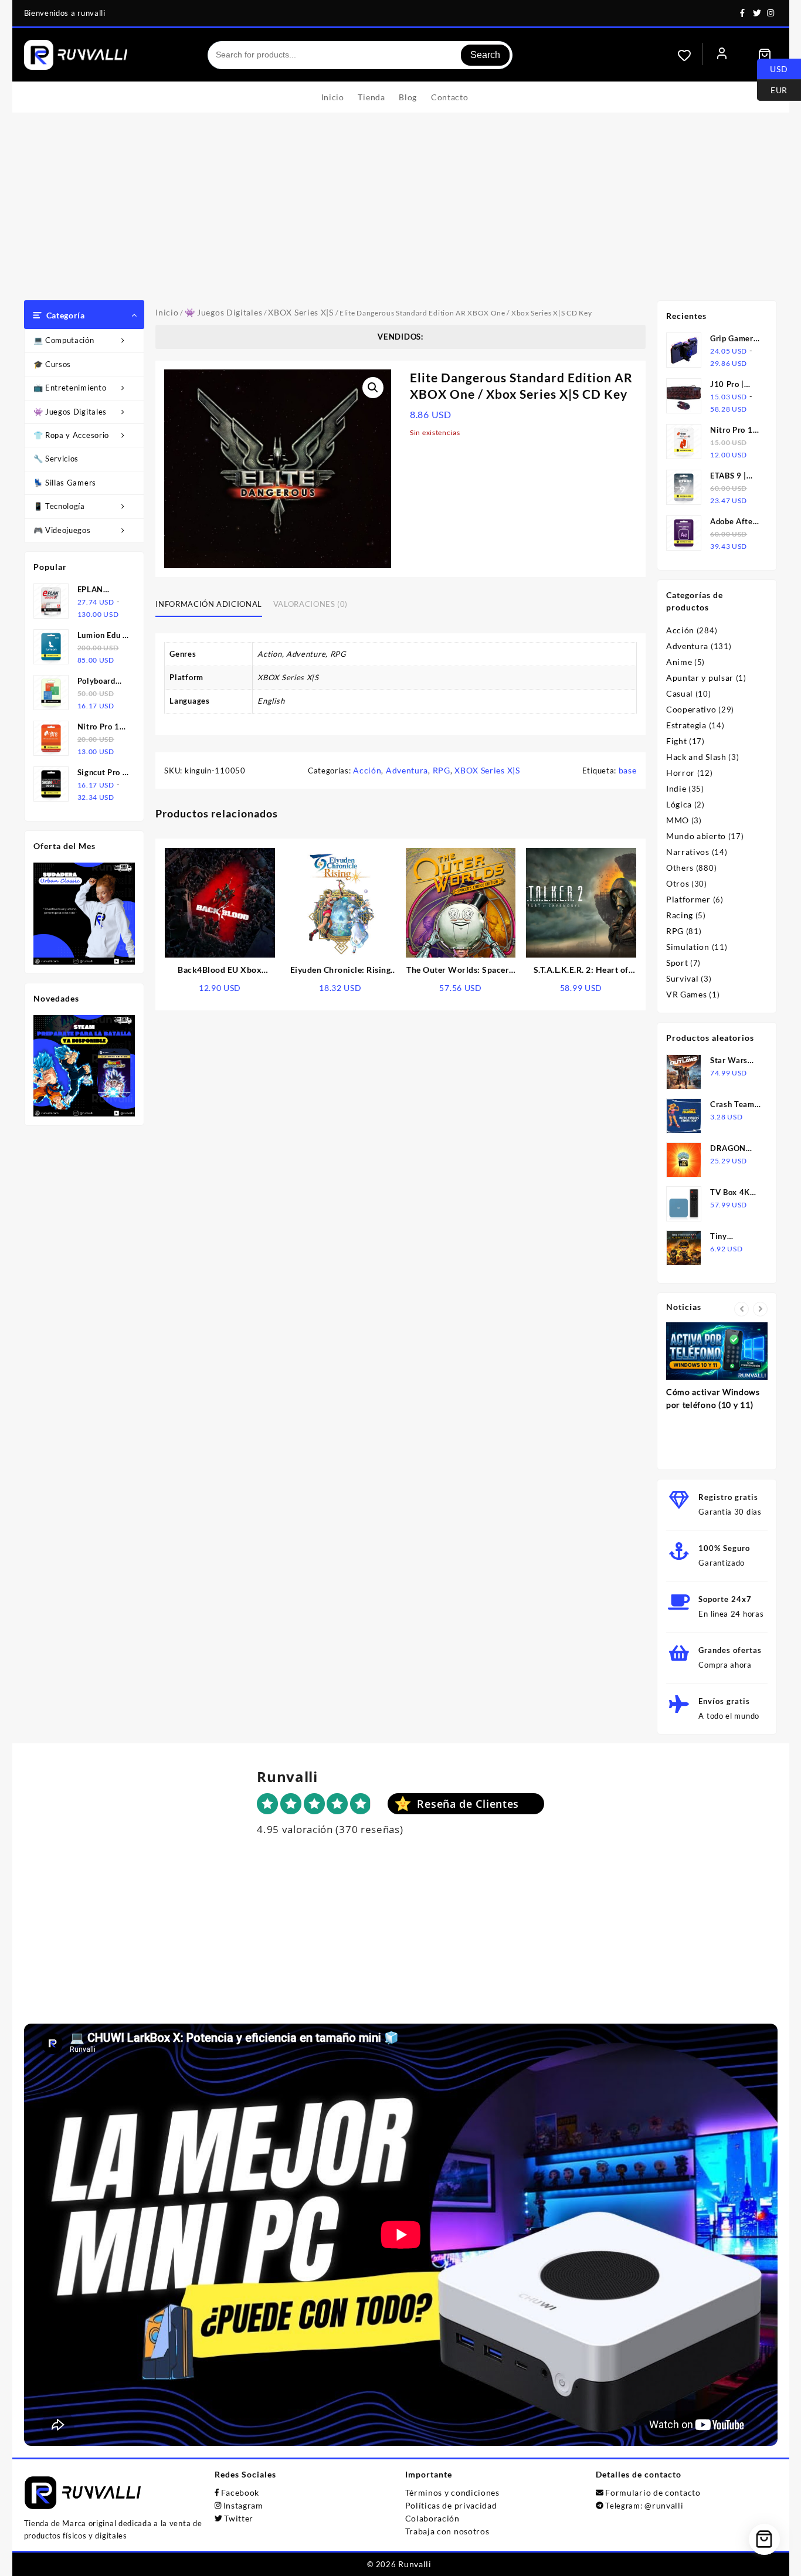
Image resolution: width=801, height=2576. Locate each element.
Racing (680, 915)
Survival (683, 978)
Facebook (240, 2492)
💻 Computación (64, 340)
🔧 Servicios (56, 459)
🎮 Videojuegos (62, 530)
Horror (680, 773)
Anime (679, 662)
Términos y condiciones (452, 2492)
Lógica (679, 804)
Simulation (688, 947)
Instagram (243, 2505)
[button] (373, 388)
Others (680, 868)
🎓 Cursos (52, 364)
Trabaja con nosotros (447, 2531)
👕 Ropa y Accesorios (73, 435)
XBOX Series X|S (301, 312)
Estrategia (686, 725)
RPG (442, 770)
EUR (772, 89)
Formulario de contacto (653, 2492)
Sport (677, 963)
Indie (676, 788)
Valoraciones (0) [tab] (310, 604)
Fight (677, 741)
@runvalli (664, 2505)
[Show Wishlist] (690, 55)
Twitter (239, 2518)
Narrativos (688, 852)
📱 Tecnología (59, 506)
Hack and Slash (696, 757)
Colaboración (432, 2518)
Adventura (407, 770)
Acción (367, 770)
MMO (678, 820)
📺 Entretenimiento (70, 388)
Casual (680, 693)
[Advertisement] (400, 212)
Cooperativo (691, 709)
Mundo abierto (696, 836)
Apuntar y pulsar (700, 678)
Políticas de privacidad (451, 2505)
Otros (678, 883)
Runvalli (415, 2564)
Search (485, 55)
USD (773, 68)
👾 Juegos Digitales (70, 412)
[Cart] (765, 55)
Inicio (167, 312)
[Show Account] (722, 55)
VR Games (687, 994)
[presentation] (741, 1309)
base (628, 770)
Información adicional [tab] (209, 604)
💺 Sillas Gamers (65, 483)
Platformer (688, 899)
